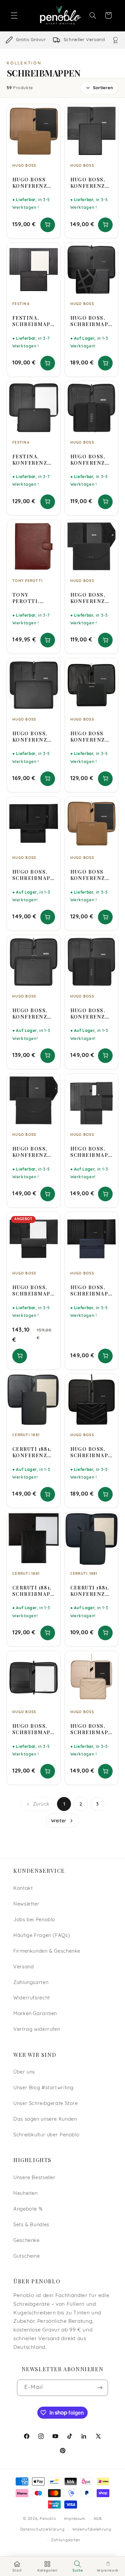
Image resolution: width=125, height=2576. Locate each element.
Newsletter (26, 1904)
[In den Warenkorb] (48, 225)
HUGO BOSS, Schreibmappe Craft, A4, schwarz (91, 321)
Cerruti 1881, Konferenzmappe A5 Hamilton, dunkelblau (90, 1591)
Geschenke (26, 2241)
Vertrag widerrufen (37, 2030)
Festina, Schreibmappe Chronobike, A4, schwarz (33, 321)
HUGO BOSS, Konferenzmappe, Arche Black (90, 460)
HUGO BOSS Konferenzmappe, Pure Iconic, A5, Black (90, 737)
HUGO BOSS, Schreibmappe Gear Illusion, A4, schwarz (91, 1152)
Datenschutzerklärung (42, 2530)
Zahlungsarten (31, 1983)
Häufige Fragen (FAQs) (42, 1936)
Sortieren (103, 88)
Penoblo (48, 2519)
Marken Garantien (35, 2014)
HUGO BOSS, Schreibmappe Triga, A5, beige (91, 1729)
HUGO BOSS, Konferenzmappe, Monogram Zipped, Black (32, 737)
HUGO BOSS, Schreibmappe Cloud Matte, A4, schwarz (33, 875)
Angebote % (28, 2209)
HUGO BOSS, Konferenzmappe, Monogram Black (90, 183)
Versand (23, 1967)
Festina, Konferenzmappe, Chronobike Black (32, 460)
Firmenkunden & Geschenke (47, 1951)
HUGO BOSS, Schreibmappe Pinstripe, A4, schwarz (33, 1291)
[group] (62, 40)
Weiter (59, 1821)
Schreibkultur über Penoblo (46, 2135)
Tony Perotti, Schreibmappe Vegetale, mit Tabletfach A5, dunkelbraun (33, 598)
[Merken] (51, 112)
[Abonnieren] (100, 2388)
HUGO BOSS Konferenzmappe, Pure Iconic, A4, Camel (32, 183)
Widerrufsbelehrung (92, 2530)
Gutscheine (26, 2256)
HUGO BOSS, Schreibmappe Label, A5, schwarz (33, 1729)
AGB (98, 2519)
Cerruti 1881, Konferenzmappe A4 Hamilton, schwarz (32, 1452)
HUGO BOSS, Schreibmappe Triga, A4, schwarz (91, 1452)
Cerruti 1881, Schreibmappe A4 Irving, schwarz (33, 1591)
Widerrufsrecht (32, 1998)
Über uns (24, 2072)
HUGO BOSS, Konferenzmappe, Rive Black (90, 598)
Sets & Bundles (31, 2225)
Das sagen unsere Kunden (45, 2119)
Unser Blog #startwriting (43, 2088)
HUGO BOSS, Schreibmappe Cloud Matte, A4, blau (91, 1291)
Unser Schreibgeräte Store (46, 2104)
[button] (14, 15)
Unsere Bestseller (34, 2178)
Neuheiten (25, 2194)
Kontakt (23, 1889)
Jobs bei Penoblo (34, 1920)
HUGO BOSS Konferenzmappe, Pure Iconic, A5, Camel (90, 875)
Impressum (75, 2519)
